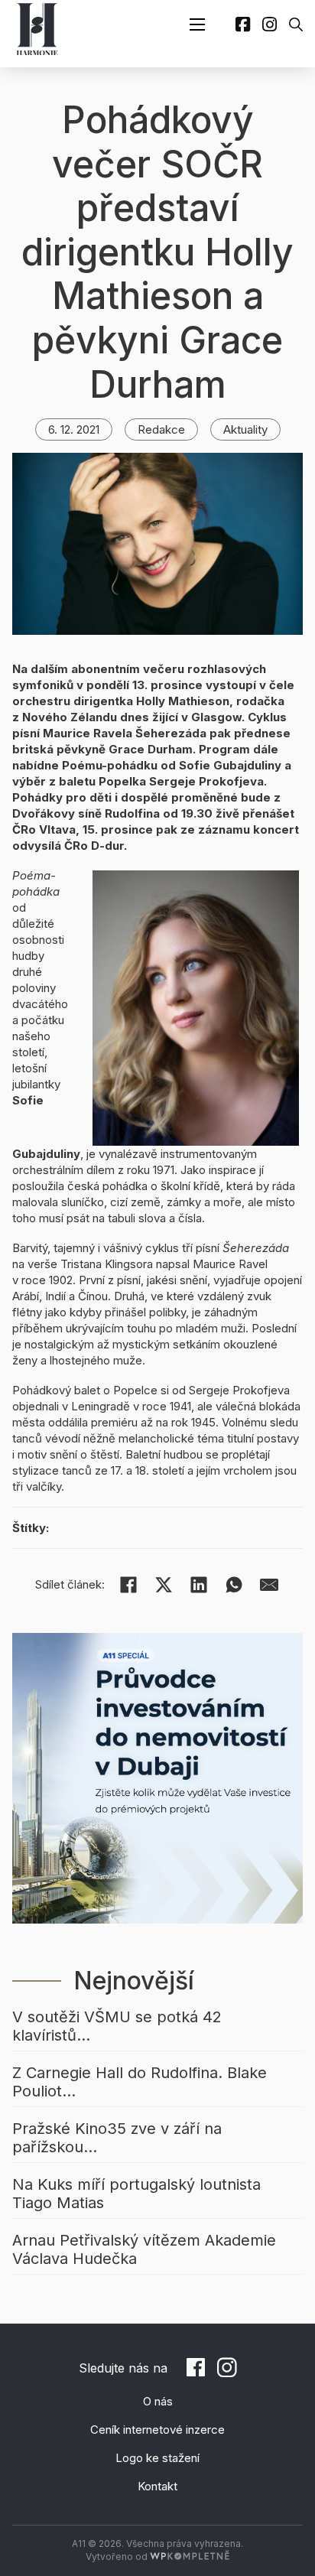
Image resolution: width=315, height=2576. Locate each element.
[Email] (269, 1585)
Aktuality (245, 429)
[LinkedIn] (199, 1585)
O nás (158, 2401)
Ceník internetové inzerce (157, 2430)
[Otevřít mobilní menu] (197, 24)
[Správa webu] (190, 2556)
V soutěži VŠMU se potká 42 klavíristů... (117, 2026)
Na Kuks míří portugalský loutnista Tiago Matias (136, 2194)
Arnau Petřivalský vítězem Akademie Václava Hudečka (144, 2249)
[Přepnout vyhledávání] (296, 24)
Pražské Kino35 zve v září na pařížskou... (117, 2138)
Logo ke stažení (157, 2458)
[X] (164, 1585)
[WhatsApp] (234, 1585)
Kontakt (157, 2486)
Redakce (161, 429)
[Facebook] (128, 1585)
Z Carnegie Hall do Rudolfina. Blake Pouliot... (140, 2082)
